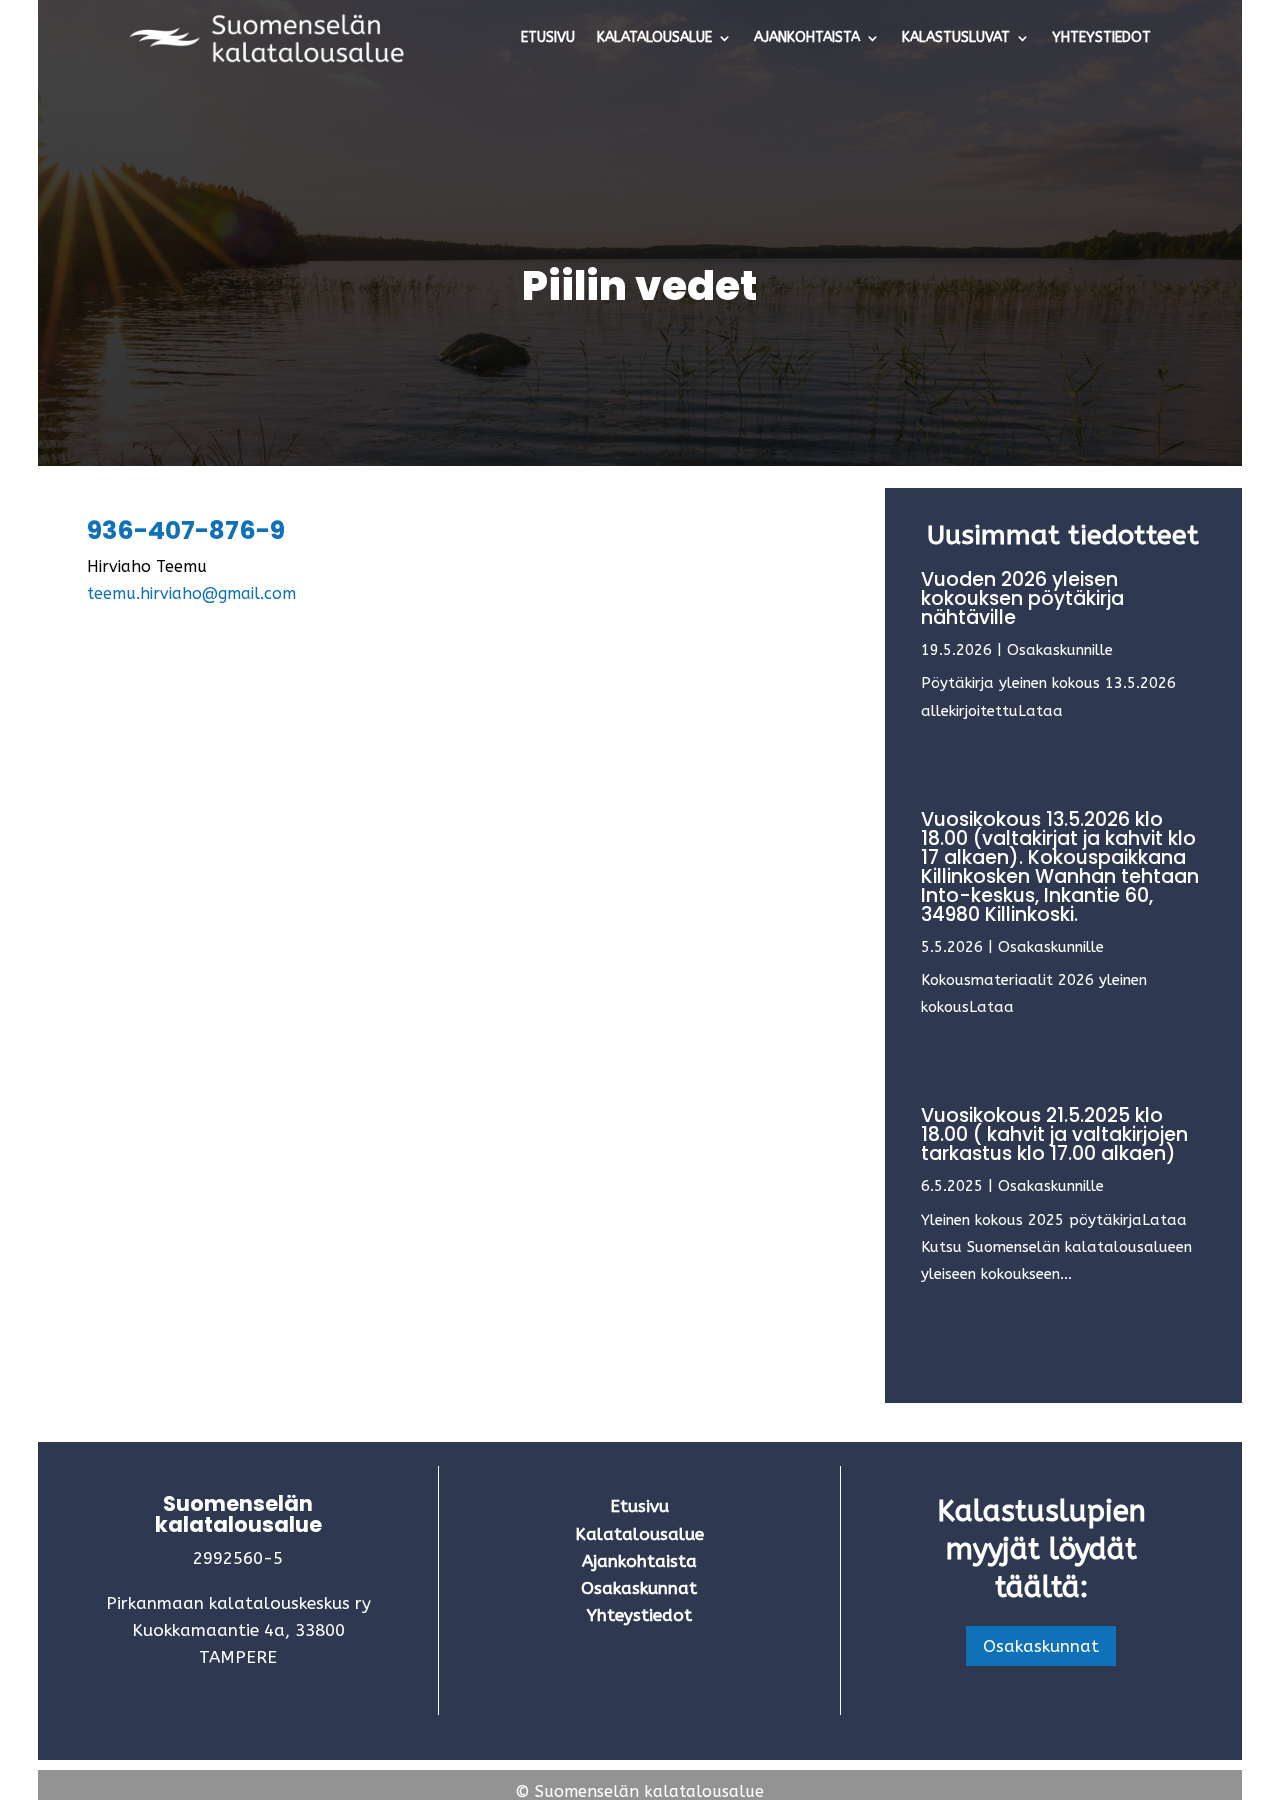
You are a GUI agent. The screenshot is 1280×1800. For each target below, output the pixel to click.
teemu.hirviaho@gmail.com (191, 593)
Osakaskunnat (1041, 1646)
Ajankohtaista (807, 37)
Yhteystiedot (1101, 37)
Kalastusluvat (956, 37)
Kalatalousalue (654, 37)
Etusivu (548, 37)
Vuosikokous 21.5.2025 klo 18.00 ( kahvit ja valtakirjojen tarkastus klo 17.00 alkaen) (1054, 1134)
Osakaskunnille (1060, 650)
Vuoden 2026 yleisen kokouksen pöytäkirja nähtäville (1022, 598)
